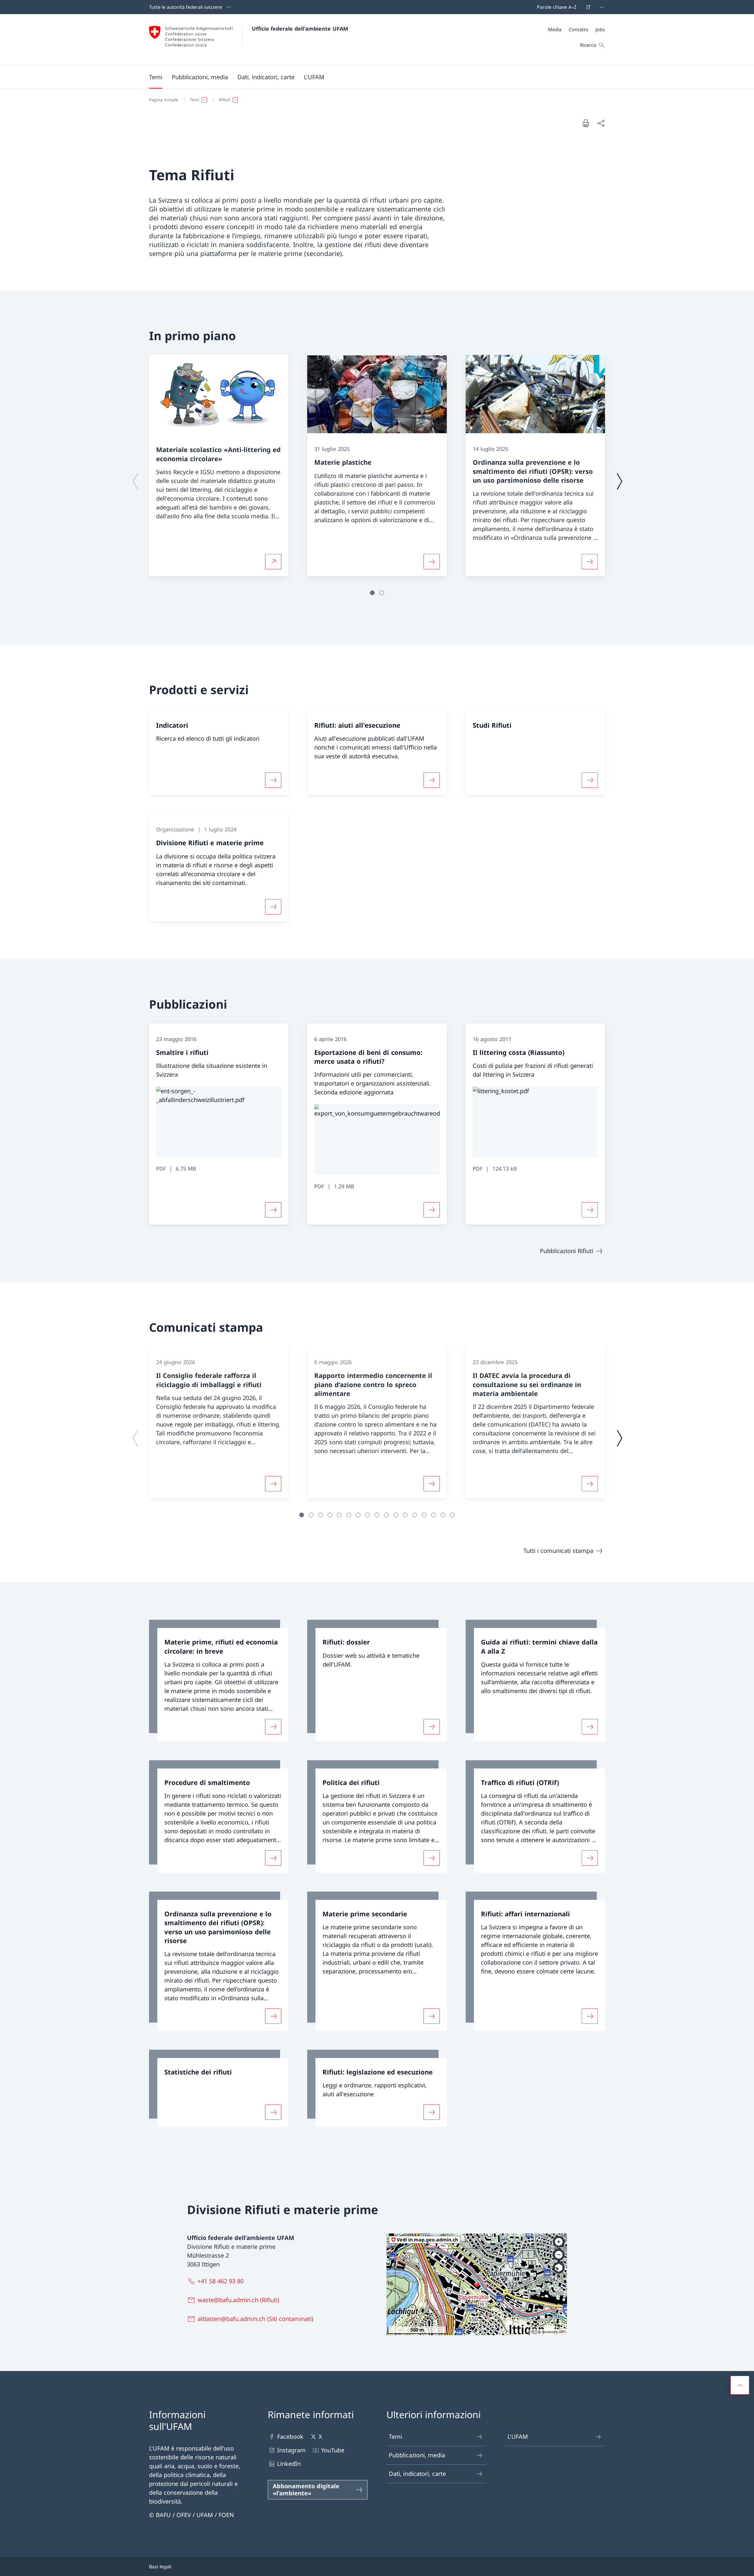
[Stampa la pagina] (586, 123)
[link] (219, 1681)
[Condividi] (601, 123)
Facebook (290, 2437)
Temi (395, 2437)
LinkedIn (289, 2464)
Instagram (291, 2450)
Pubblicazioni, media (417, 2455)
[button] (156, 77)
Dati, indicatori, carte (417, 2474)
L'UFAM (518, 2437)
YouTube (333, 2450)
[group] (219, 466)
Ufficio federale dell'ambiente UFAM (300, 29)
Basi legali (160, 2567)
